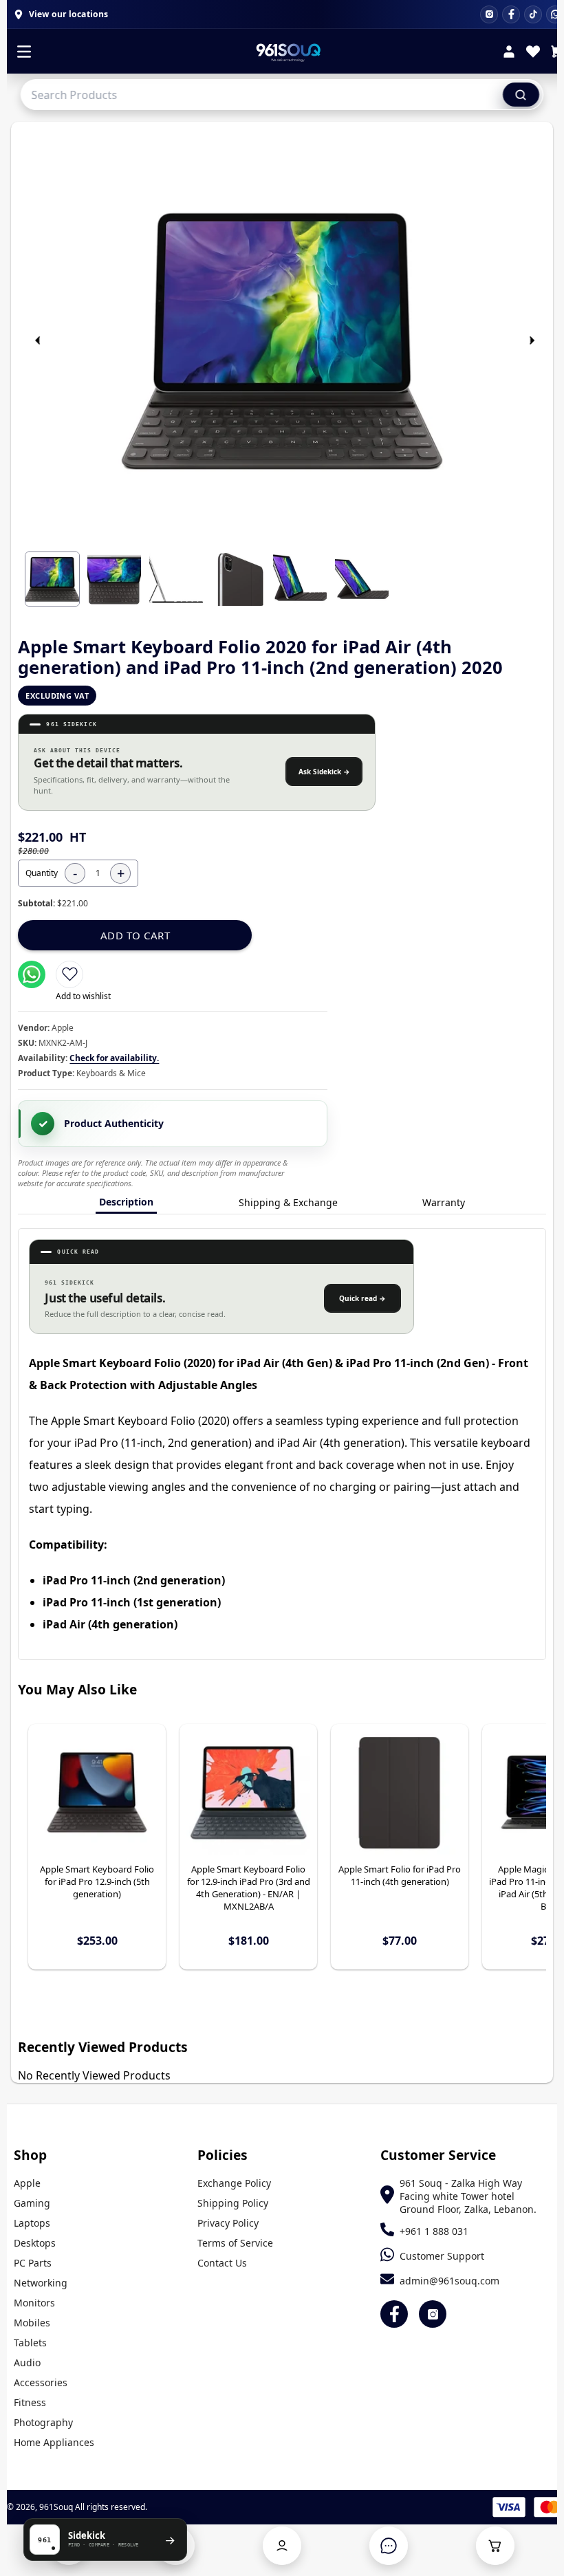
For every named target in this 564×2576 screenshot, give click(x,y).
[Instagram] (489, 14)
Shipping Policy (233, 2203)
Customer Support (442, 2256)
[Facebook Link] (394, 2314)
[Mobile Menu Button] (24, 53)
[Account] (509, 53)
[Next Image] (532, 340)
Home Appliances (54, 2442)
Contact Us (222, 2263)
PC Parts (33, 2263)
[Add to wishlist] (69, 974)
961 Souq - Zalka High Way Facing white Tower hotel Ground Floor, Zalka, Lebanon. (468, 2196)
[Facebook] (511, 14)
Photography (43, 2422)
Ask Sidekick (324, 772)
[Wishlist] (533, 53)
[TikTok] (533, 14)
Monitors (34, 2303)
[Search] (521, 94)
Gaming (32, 2203)
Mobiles (32, 2323)
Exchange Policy (234, 2183)
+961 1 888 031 (434, 2231)
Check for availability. (114, 1058)
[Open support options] (389, 2546)
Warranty (444, 1202)
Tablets (30, 2343)
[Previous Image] (38, 340)
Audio (27, 2362)
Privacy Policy (228, 2223)
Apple (27, 2183)
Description (126, 1202)
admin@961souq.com (449, 2281)
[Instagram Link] (433, 2314)
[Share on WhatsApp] (32, 974)
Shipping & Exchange (288, 1202)
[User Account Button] (282, 2546)
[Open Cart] (495, 2546)
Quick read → (362, 1298)
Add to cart (135, 935)
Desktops (35, 2243)
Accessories (41, 2382)
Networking (41, 2283)
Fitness (30, 2402)
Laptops (32, 2223)
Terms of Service (235, 2243)
